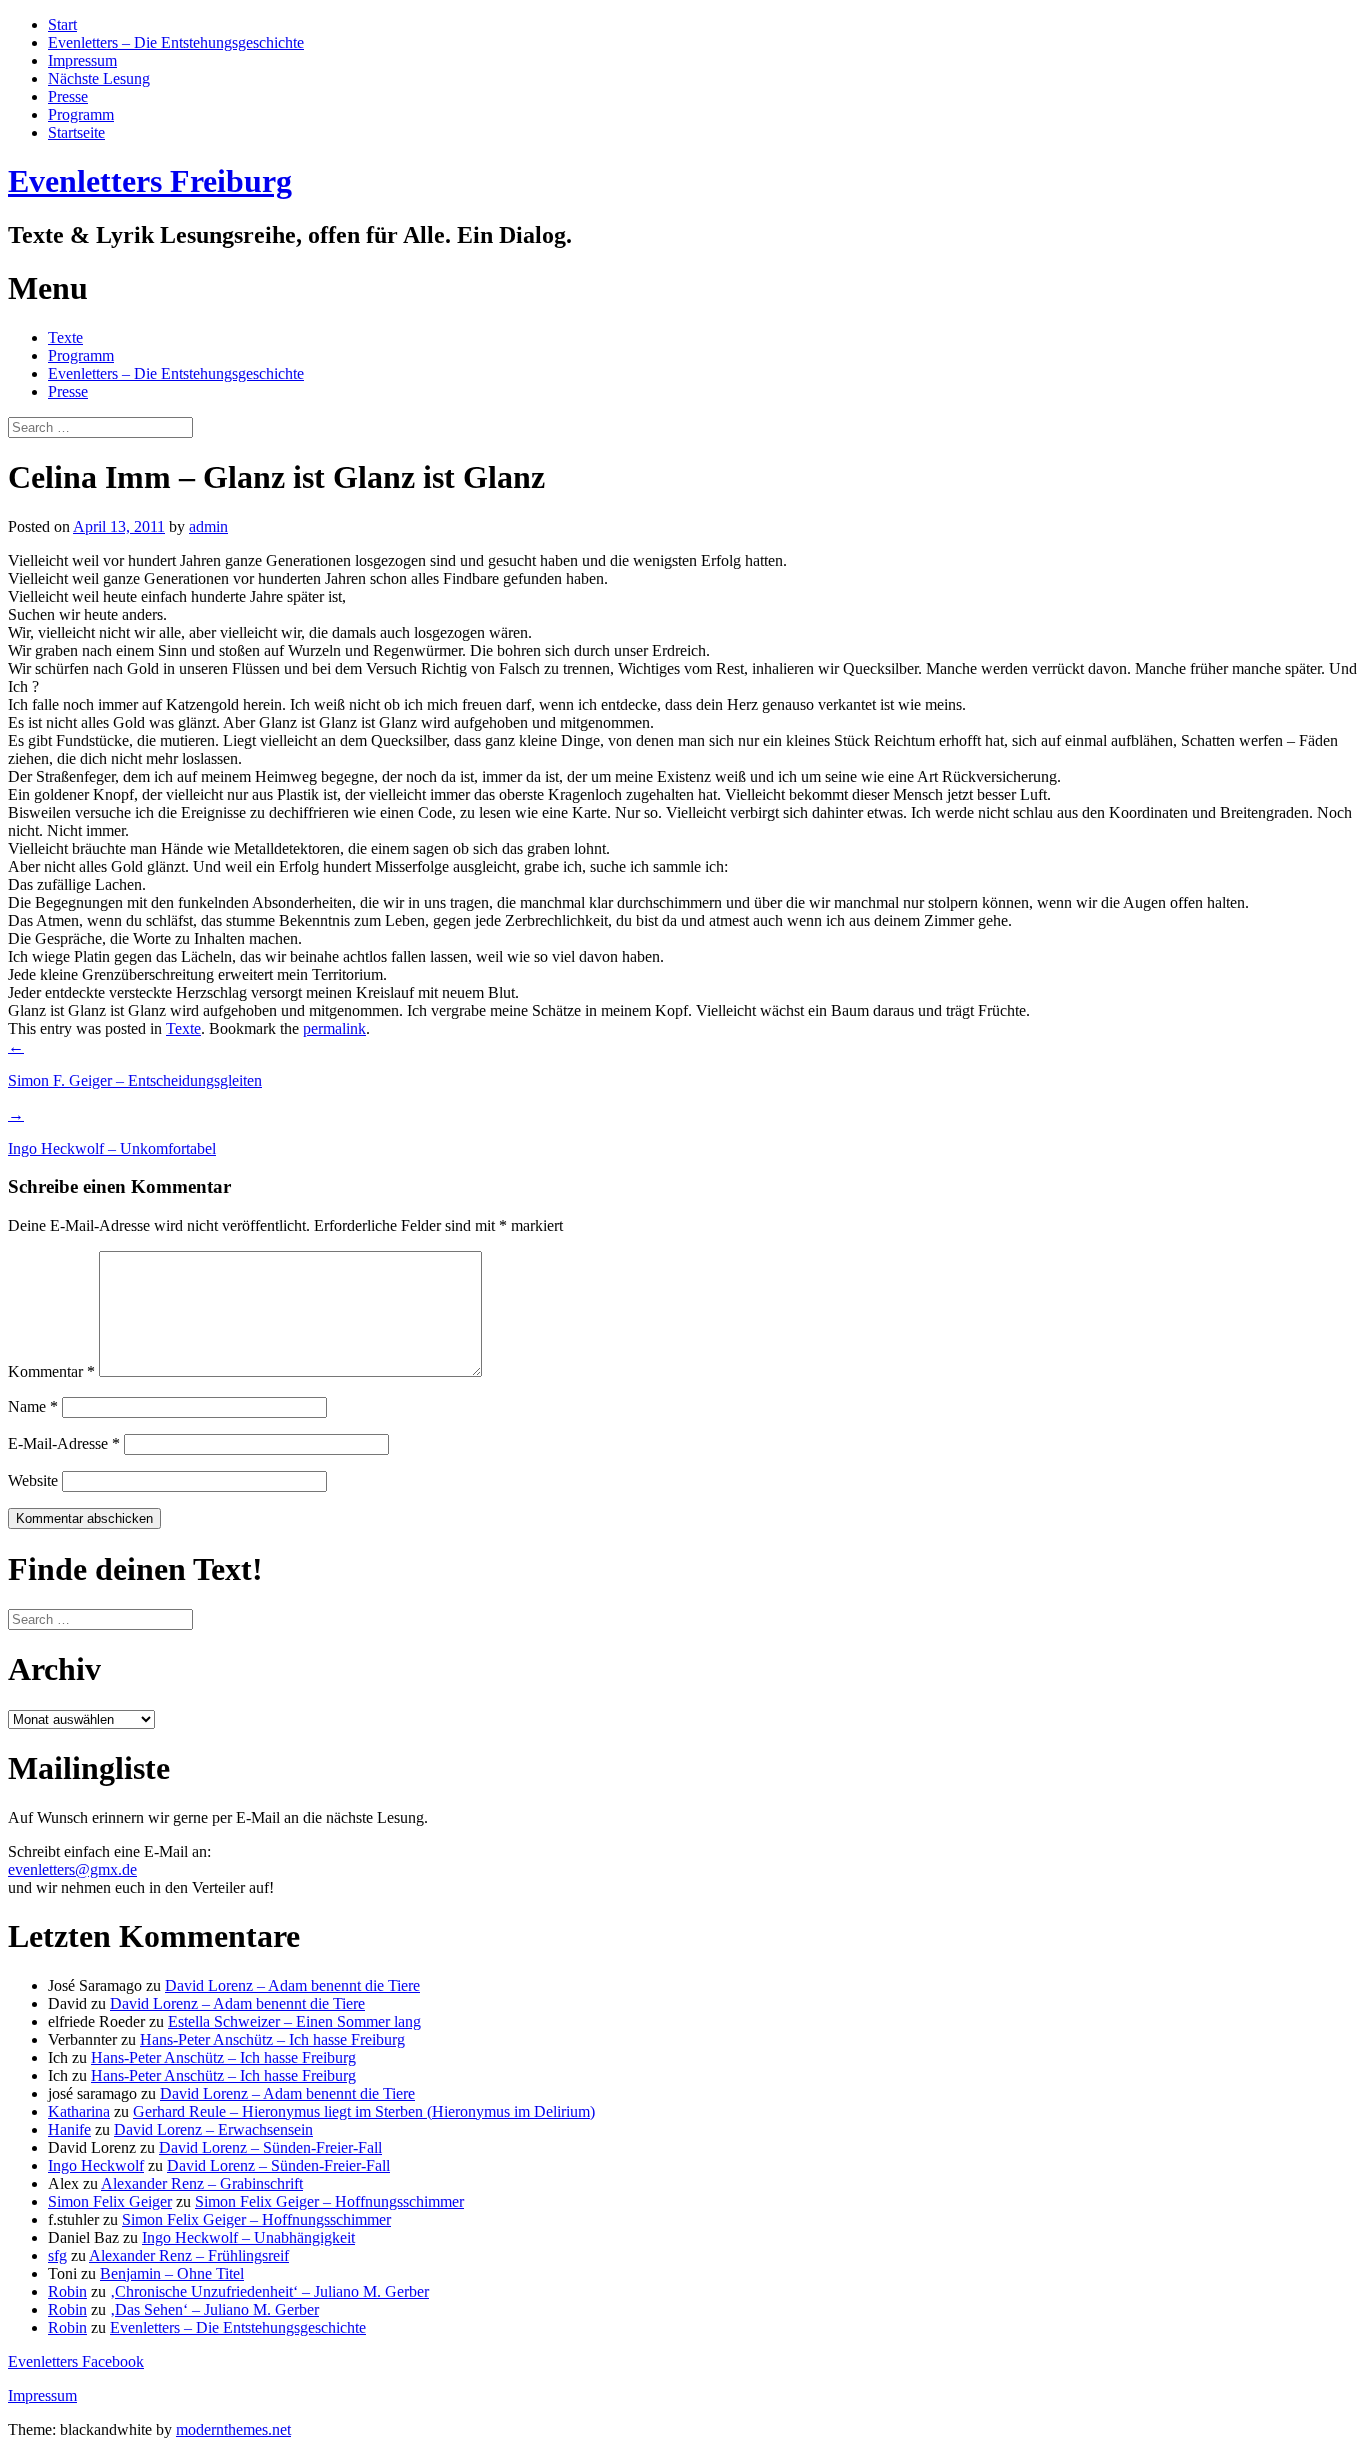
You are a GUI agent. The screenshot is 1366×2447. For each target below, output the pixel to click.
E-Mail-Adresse (64, 1443)
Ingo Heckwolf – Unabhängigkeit (248, 2237)
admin (208, 526)
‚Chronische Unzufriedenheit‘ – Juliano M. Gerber (269, 2291)
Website (33, 1480)
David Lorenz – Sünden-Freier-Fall (270, 2147)
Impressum (82, 60)
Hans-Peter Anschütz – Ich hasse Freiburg (272, 2039)
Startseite (76, 132)
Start (62, 24)
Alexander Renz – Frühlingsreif (189, 2255)
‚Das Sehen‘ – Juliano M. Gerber (214, 2309)
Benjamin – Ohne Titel (172, 2273)
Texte (65, 337)
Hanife (69, 2129)
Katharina (79, 2111)
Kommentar (51, 1371)
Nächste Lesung (99, 78)
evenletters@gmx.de (72, 1869)
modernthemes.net (233, 2429)
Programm (81, 114)
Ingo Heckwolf (96, 2165)
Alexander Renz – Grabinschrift (202, 2183)
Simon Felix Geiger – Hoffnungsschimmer (329, 2201)
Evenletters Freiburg (150, 181)
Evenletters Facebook (76, 2361)
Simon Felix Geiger (110, 2201)
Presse (68, 96)
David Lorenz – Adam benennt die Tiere (292, 1985)
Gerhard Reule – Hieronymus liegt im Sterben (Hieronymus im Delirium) (364, 2111)
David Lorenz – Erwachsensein (213, 2129)
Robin (67, 2291)
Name (33, 1406)
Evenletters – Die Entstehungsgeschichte (176, 42)
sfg (57, 2255)
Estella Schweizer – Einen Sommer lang (294, 2021)
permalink (334, 1028)
